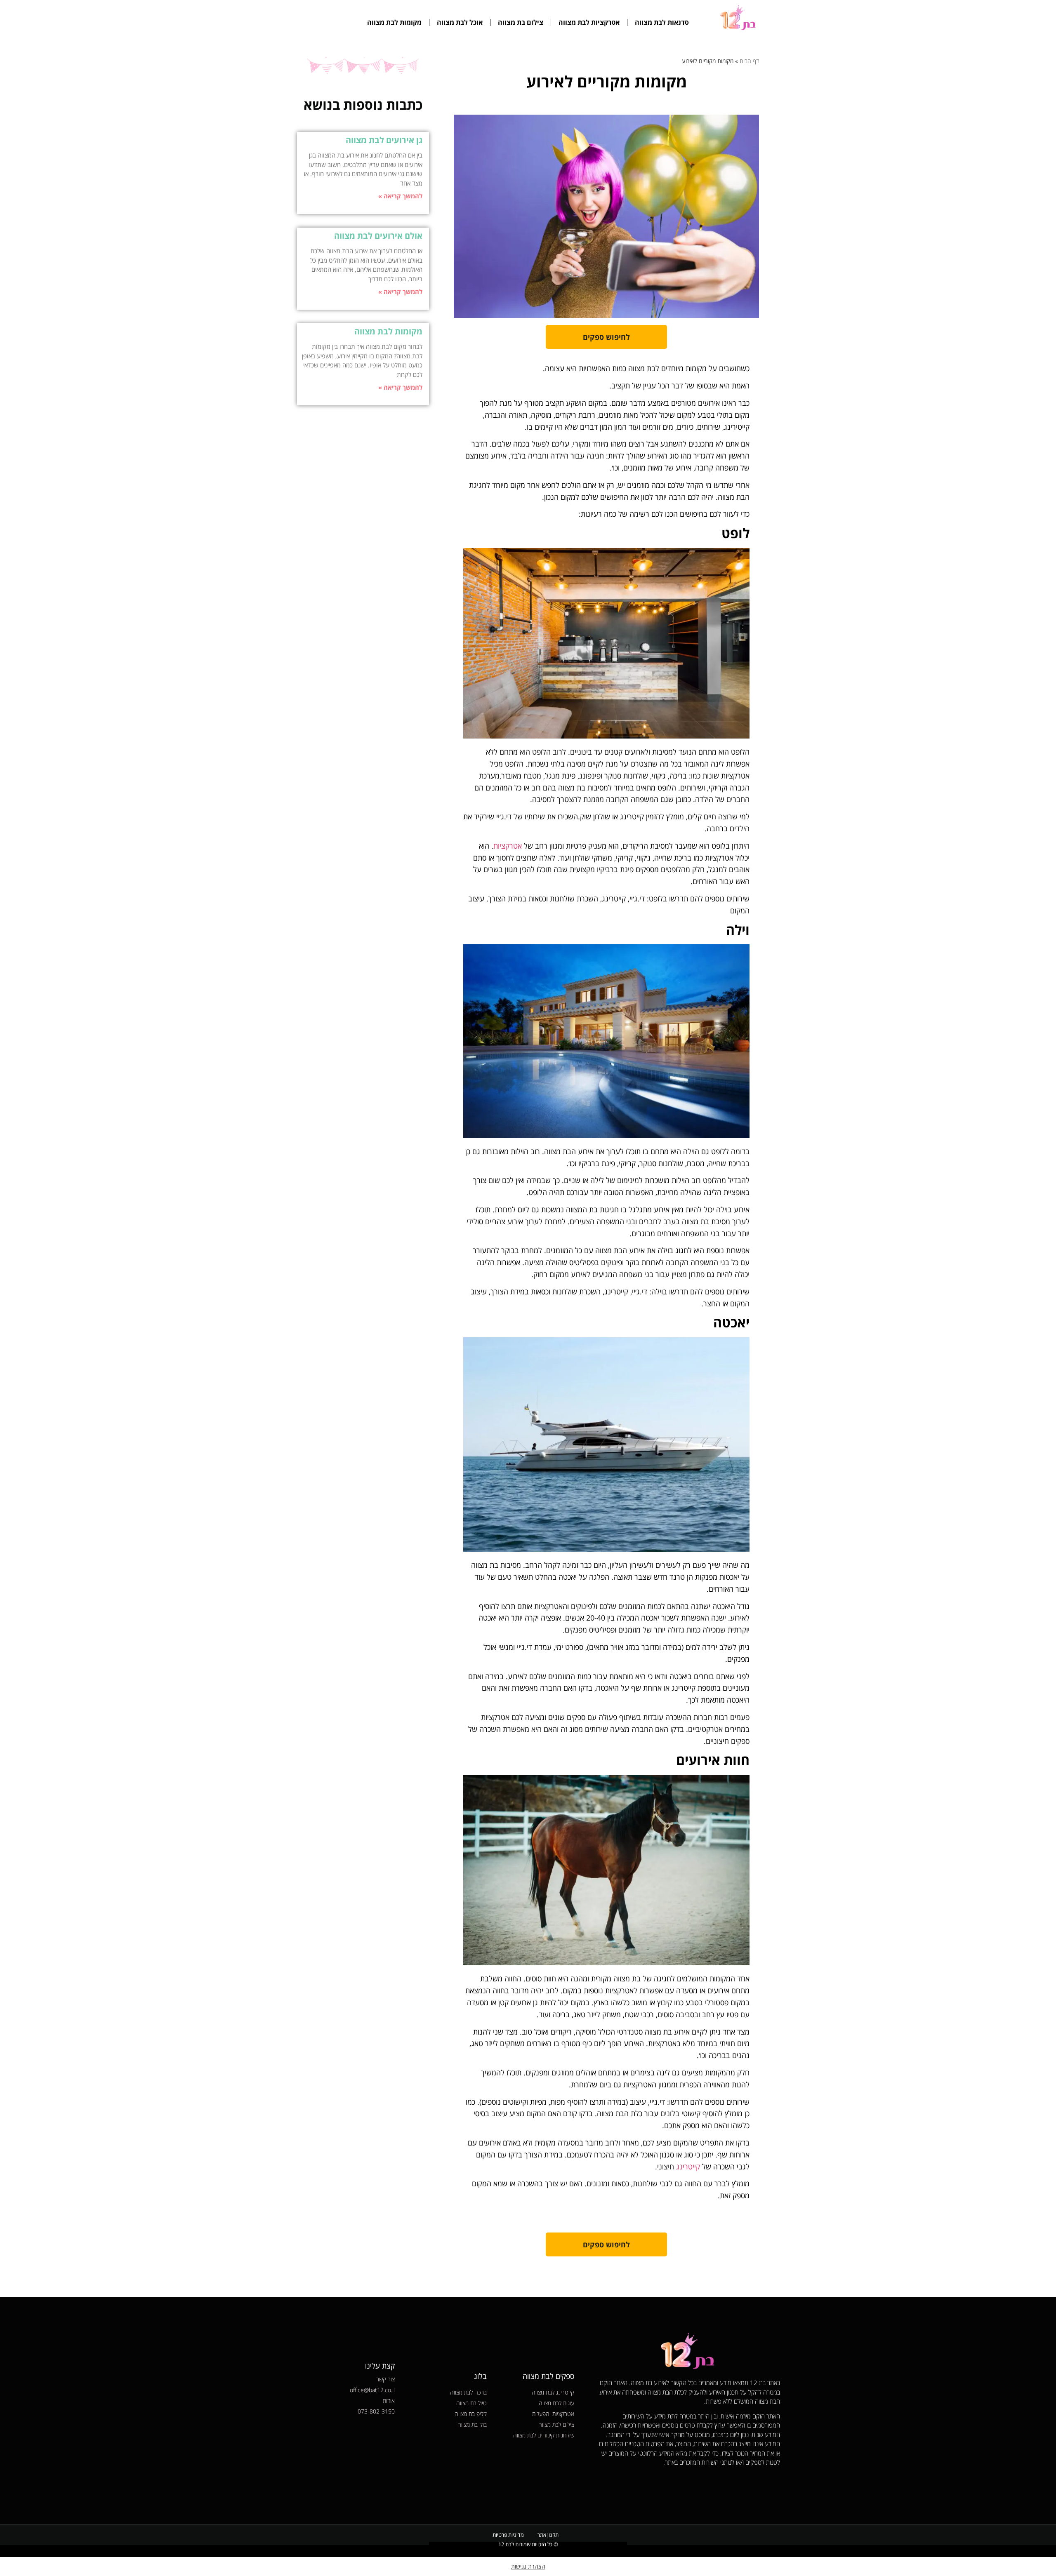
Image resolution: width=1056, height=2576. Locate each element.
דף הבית (749, 61)
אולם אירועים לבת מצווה (378, 236)
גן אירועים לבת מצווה (384, 140)
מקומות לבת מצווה (394, 22)
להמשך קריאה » (400, 196)
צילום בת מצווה (521, 22)
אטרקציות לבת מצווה (589, 22)
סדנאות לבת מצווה (662, 22)
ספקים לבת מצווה (548, 2376)
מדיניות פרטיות (508, 2535)
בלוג (480, 2376)
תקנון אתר (548, 2535)
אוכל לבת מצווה (460, 22)
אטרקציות (508, 846)
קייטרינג (687, 2167)
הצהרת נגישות (528, 2566)
